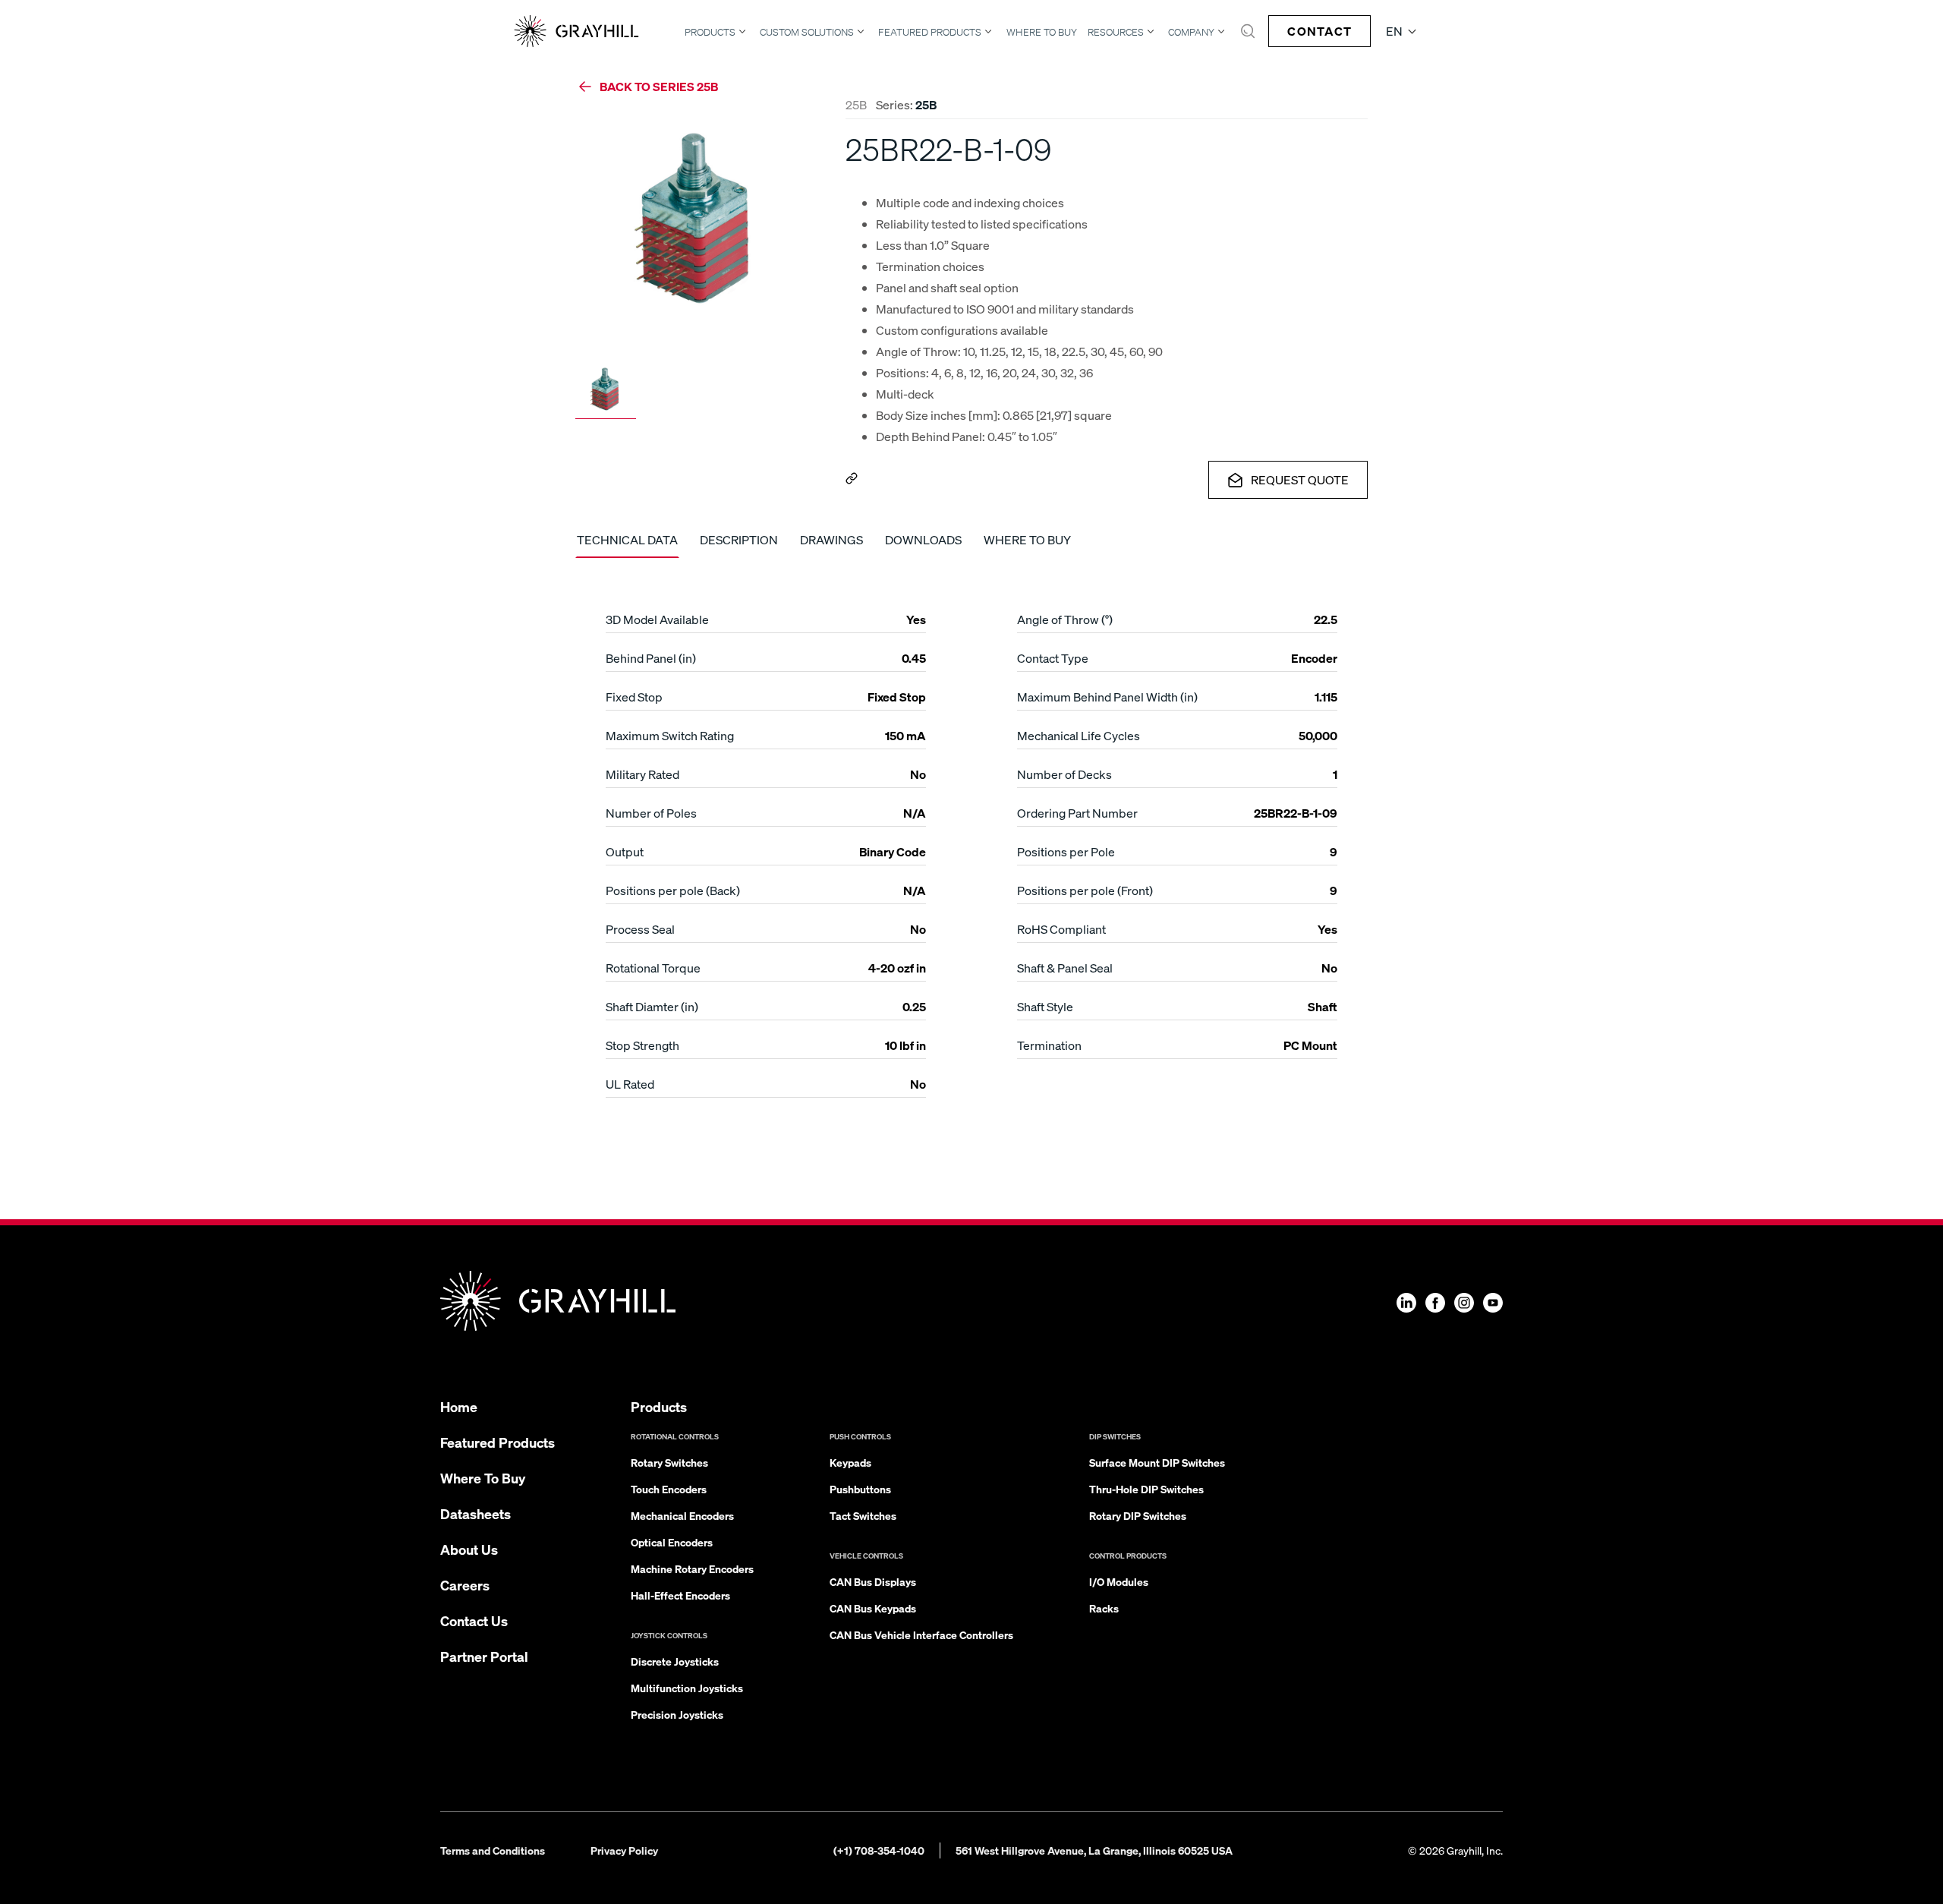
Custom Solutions (807, 32)
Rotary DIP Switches (1138, 1515)
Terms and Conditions (493, 1850)
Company (1191, 32)
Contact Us (474, 1620)
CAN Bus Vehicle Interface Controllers (921, 1634)
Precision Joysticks (677, 1714)
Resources (1116, 32)
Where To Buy (1042, 32)
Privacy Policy (624, 1850)
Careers (465, 1585)
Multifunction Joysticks (687, 1688)
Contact (1319, 31)
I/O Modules (1119, 1581)
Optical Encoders (672, 1542)
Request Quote (1300, 479)
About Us (469, 1549)
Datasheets (476, 1513)
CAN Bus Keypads (873, 1608)
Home (459, 1406)
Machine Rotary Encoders (692, 1568)
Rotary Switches (669, 1462)
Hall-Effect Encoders (680, 1595)
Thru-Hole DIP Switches (1146, 1489)
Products (710, 32)
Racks (1104, 1608)
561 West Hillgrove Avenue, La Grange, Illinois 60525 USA (1094, 1850)
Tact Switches (863, 1515)
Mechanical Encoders (682, 1515)
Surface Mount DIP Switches (1157, 1462)
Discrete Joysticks (675, 1661)
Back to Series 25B (659, 86)
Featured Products (930, 32)
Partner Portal (484, 1656)
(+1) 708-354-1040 (879, 1850)
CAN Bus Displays (873, 1581)
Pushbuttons (860, 1489)
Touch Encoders (669, 1489)
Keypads (850, 1462)
